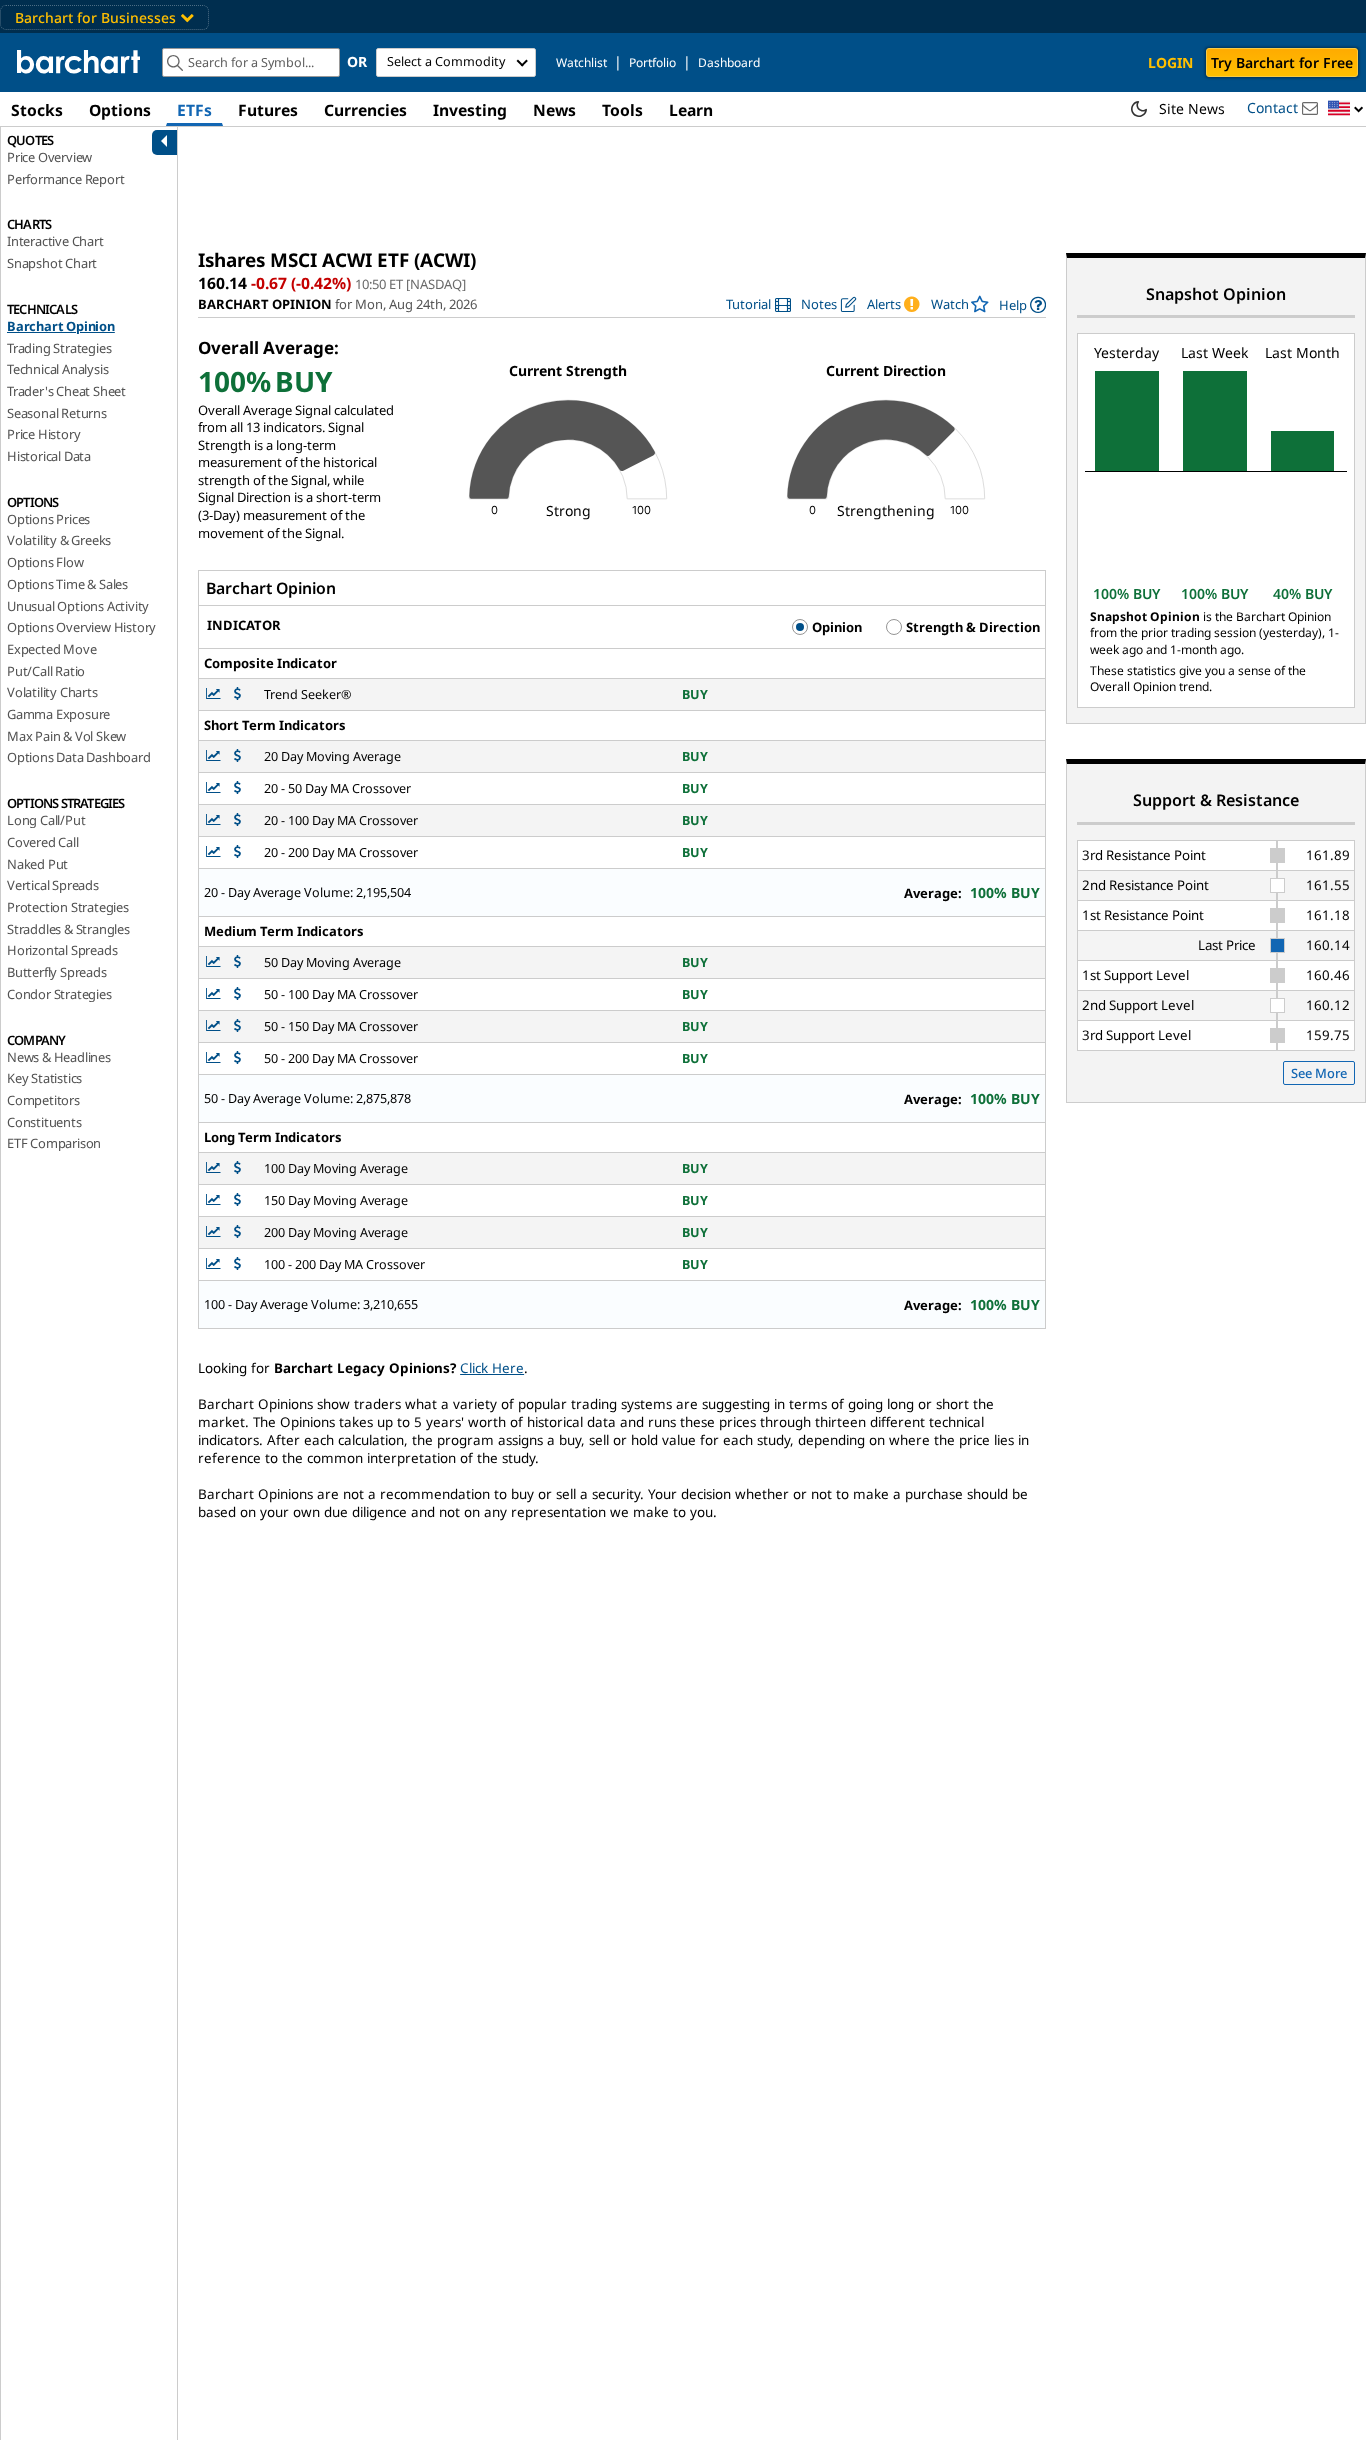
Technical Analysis (57, 369)
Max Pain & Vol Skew (66, 736)
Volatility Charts (52, 692)
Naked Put (37, 864)
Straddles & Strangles (68, 929)
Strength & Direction (971, 627)
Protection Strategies (68, 907)
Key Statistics (44, 1078)
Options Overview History (81, 627)
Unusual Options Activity (78, 606)
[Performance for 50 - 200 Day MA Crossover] (237, 1058)
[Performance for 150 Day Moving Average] (237, 1200)
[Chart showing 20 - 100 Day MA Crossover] (215, 820)
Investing (470, 110)
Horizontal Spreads (62, 950)
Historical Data (49, 456)
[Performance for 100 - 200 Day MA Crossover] (237, 1264)
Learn (691, 110)
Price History (43, 434)
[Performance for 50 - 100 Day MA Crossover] (237, 994)
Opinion (835, 627)
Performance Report (65, 179)
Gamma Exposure (58, 714)
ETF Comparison (54, 1143)
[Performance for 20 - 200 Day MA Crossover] (237, 852)
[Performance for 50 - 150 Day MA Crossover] (237, 1026)
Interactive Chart (55, 241)
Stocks (37, 110)
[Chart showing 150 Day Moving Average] (215, 1200)
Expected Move (51, 649)
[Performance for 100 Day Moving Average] (237, 1168)
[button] (1346, 109)
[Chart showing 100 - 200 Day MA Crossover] (215, 1264)
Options (120, 110)
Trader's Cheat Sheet (66, 391)
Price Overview (49, 157)
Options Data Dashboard (79, 757)
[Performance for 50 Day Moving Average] (237, 962)
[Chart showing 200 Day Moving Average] (215, 1232)
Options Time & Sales (67, 584)
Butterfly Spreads (57, 972)
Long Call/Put (46, 820)
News (554, 110)
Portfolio (652, 62)
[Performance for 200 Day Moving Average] (237, 1232)
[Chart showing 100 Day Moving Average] (215, 1168)
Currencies (365, 110)
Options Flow (45, 562)
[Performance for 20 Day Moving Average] (237, 756)
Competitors (43, 1100)
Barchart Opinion (61, 326)
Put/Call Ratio (46, 671)
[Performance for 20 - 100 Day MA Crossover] (237, 820)
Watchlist (581, 62)
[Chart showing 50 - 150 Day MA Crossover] (215, 1026)
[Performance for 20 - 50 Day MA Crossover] (237, 788)
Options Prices (48, 519)
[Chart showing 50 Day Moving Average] (215, 962)
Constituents (44, 1122)
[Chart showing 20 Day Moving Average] (215, 756)
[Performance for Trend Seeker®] (237, 694)
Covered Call (43, 842)
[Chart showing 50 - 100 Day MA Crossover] (215, 994)
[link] (758, 304)
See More (1319, 1073)
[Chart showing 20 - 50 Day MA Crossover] (215, 788)
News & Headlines (59, 1057)
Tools (622, 110)
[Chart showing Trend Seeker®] (215, 694)
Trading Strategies (59, 348)
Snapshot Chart (52, 263)
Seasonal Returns (57, 413)
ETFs (194, 110)
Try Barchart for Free (1282, 62)
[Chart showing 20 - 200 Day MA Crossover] (215, 852)
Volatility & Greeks (59, 540)
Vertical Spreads (53, 885)
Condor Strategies (59, 994)
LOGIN (1170, 62)
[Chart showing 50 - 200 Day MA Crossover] (215, 1058)
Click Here (492, 1368)
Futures (268, 110)
